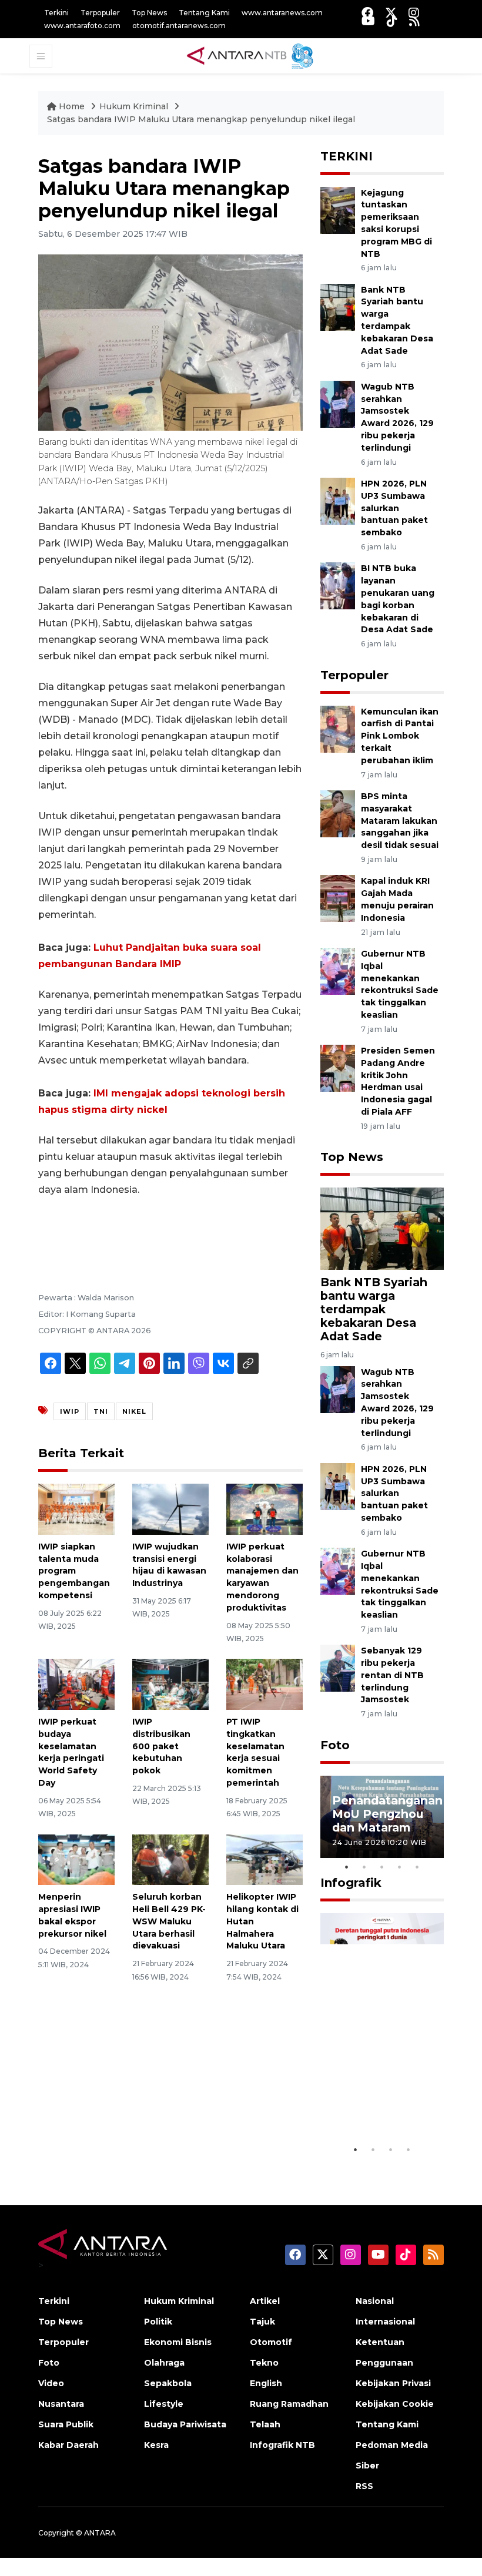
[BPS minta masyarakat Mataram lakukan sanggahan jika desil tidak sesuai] (338, 813)
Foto (335, 1745)
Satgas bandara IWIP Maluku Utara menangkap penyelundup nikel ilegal (201, 119)
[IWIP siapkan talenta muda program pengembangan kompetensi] (76, 1509)
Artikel (265, 2301)
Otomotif (271, 2342)
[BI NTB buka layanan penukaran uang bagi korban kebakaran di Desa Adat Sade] (338, 586)
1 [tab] (347, 1867)
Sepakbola (168, 2383)
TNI (101, 1411)
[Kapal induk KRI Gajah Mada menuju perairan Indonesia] (338, 898)
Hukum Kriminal (134, 106)
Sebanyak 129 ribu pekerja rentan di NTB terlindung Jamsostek (392, 1675)
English (266, 2383)
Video (51, 2383)
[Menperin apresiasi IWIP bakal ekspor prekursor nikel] (76, 1859)
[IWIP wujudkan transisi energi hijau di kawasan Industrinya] (170, 1509)
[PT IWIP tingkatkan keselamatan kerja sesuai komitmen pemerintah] (265, 1684)
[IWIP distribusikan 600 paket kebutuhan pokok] (170, 1684)
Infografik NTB (282, 2445)
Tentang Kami (204, 13)
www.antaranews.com (282, 13)
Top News (149, 13)
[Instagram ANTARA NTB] (414, 13)
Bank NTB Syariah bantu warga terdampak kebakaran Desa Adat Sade (374, 1309)
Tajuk (262, 2322)
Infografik (351, 1883)
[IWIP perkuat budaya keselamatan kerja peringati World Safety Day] (76, 1684)
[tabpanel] (382, 1817)
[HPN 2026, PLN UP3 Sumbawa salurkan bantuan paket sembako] (338, 500)
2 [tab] (364, 1867)
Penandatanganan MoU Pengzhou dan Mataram (387, 1814)
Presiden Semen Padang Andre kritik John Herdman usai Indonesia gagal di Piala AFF (398, 1081)
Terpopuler (100, 13)
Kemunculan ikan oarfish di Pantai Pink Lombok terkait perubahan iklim (400, 736)
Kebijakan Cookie (395, 2404)
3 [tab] (382, 1867)
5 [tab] (417, 1867)
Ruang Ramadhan (289, 2404)
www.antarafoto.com (82, 26)
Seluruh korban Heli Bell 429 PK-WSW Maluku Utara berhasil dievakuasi (169, 1921)
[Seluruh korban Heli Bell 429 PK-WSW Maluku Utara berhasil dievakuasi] (170, 1859)
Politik (158, 2322)
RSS (364, 2486)
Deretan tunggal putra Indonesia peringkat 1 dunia (381, 2096)
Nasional (375, 2301)
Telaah (265, 2424)
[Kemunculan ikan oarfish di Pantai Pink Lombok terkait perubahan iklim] (338, 728)
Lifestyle (164, 2404)
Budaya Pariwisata (185, 2424)
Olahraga (164, 2363)
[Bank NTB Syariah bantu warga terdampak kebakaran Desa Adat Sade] (338, 306)
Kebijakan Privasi (393, 2383)
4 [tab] (400, 1867)
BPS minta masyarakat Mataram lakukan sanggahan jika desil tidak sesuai (400, 821)
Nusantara (61, 2404)
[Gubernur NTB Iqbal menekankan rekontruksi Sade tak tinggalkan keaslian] (338, 970)
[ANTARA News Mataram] (252, 55)
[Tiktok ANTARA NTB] (392, 21)
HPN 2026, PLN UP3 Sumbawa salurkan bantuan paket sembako (394, 508)
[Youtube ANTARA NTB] (368, 21)
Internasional (385, 2322)
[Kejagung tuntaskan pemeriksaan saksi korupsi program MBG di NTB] (338, 209)
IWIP (70, 1411)
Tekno (264, 2363)
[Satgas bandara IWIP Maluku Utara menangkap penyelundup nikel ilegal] (382, 1228)
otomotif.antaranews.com (179, 26)
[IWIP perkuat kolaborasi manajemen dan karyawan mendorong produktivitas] (265, 1509)
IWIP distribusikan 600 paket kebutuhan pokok (161, 1746)
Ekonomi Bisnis (178, 2342)
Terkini (56, 13)
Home (72, 106)
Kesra (156, 2445)
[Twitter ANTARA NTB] (391, 13)
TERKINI (347, 156)
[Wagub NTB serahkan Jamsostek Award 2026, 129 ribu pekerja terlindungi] (338, 403)
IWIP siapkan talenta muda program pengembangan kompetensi (74, 1571)
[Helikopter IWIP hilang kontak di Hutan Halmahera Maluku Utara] (265, 1859)
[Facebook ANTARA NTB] (367, 13)
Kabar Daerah (68, 2445)
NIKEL (134, 1411)
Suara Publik (66, 2424)
